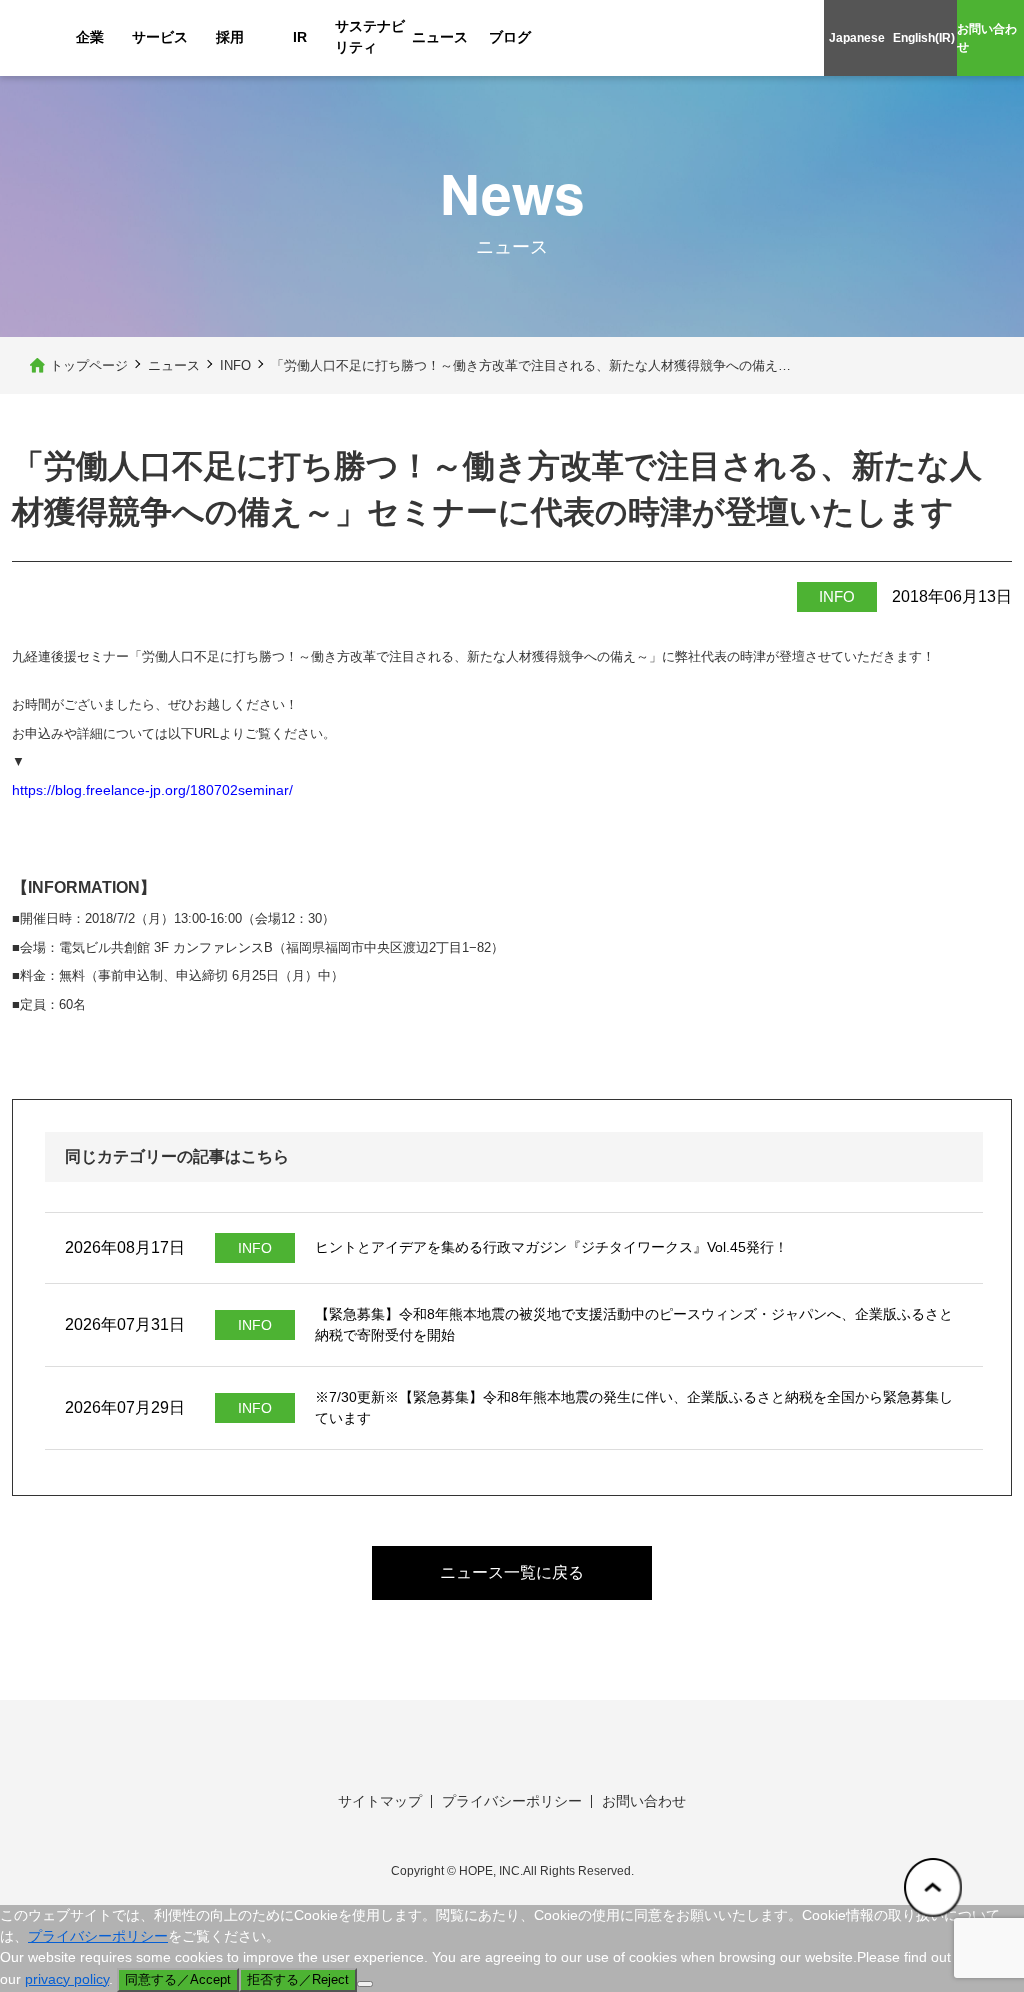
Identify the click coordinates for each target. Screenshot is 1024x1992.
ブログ (510, 37)
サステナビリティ (370, 36)
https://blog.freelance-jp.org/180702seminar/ (152, 790)
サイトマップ (380, 1801)
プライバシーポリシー (512, 1801)
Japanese (857, 38)
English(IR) (924, 38)
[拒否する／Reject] (365, 1984)
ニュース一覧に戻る (512, 1572)
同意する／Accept (178, 1979)
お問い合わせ (987, 38)
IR (300, 37)
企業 (90, 37)
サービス (160, 37)
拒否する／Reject (298, 1979)
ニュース (440, 37)
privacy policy (67, 1979)
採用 (230, 37)
